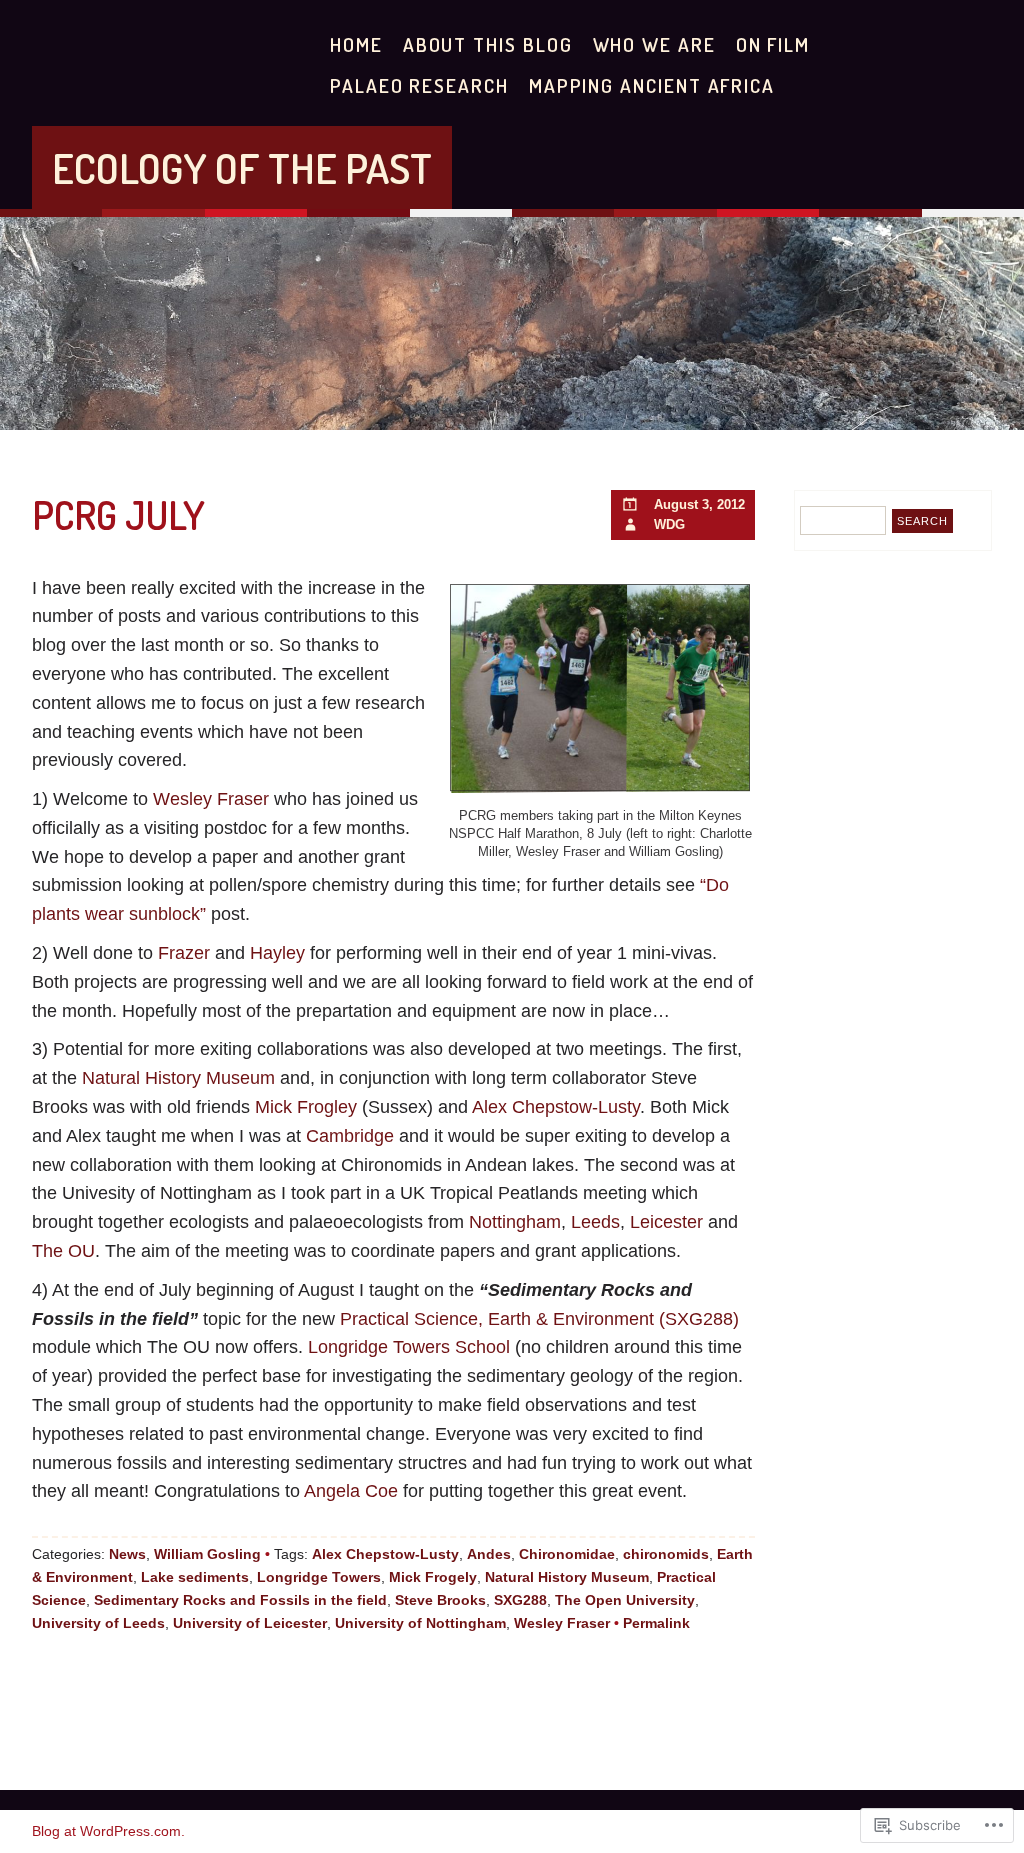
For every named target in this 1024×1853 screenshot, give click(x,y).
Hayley (277, 953)
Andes (489, 1554)
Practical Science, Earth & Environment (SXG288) (539, 1319)
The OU (63, 1251)
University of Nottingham (420, 1623)
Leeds (595, 1222)
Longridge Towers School (411, 1347)
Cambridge (350, 1136)
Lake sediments (195, 1577)
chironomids (666, 1554)
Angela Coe (353, 1491)
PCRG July (118, 514)
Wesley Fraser (213, 799)
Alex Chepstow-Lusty (556, 1107)
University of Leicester (250, 1623)
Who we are (654, 44)
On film (773, 44)
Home (356, 44)
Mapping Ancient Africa (652, 85)
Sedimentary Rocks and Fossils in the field (240, 1600)
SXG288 (520, 1600)
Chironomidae (567, 1554)
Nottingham (515, 1222)
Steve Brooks (440, 1600)
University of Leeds (98, 1623)
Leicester (666, 1222)
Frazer (184, 953)
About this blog (488, 44)
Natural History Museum (181, 1078)
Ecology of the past (242, 167)
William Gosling (207, 1554)
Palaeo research (419, 85)
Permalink (656, 1623)
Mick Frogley (308, 1107)
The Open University (625, 1600)
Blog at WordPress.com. (108, 1831)
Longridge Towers (319, 1577)
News (127, 1554)
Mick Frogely (433, 1577)
